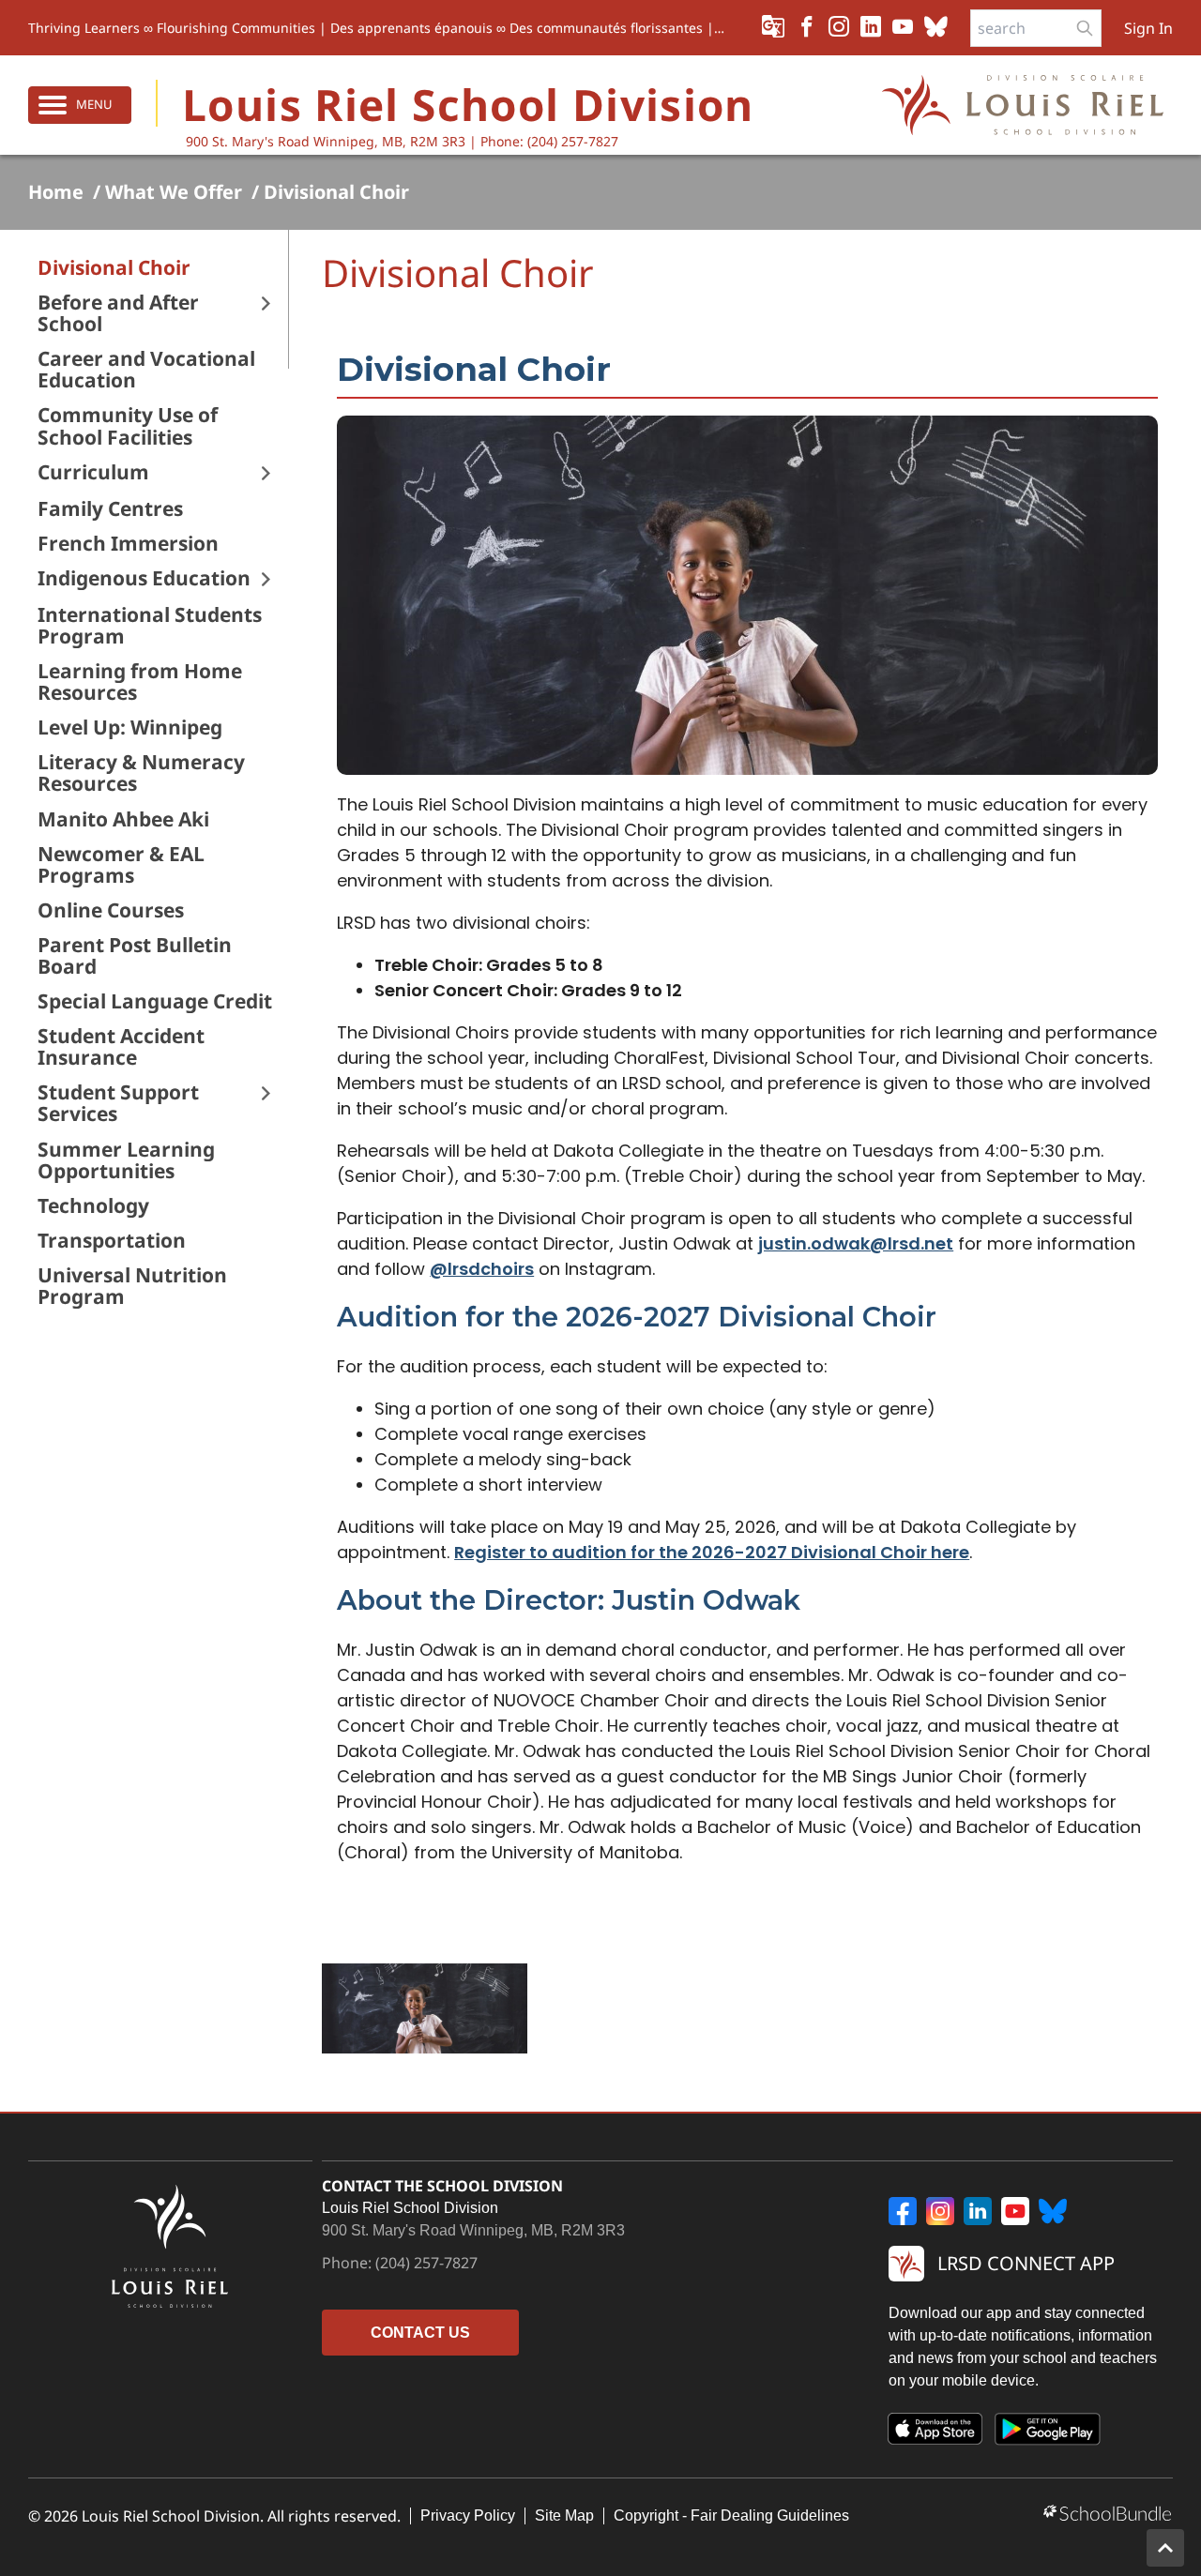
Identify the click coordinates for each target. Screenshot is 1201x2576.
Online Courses (111, 910)
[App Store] (935, 2432)
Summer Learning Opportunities (126, 1160)
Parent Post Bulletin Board (135, 956)
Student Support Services (118, 1103)
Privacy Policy (468, 2515)
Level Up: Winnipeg (130, 727)
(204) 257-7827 (426, 2263)
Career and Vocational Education (146, 370)
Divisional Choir (336, 192)
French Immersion (128, 544)
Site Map (564, 2515)
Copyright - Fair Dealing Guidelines (731, 2515)
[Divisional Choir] (425, 2008)
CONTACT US (420, 2333)
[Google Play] (1048, 2432)
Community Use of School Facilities (128, 426)
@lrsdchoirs (482, 1269)
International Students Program (150, 626)
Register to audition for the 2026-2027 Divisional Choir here (712, 1552)
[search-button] (1085, 28)
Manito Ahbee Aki (123, 819)
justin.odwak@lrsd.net (856, 1243)
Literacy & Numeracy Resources (141, 773)
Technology (93, 1206)
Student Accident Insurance (121, 1047)
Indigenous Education (144, 578)
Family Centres (110, 509)
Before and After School (118, 313)
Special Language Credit (155, 1001)
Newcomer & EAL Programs (121, 865)
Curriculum (93, 472)
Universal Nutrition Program (132, 1286)
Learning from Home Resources (140, 682)
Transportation (112, 1241)
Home (56, 192)
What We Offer (174, 192)
